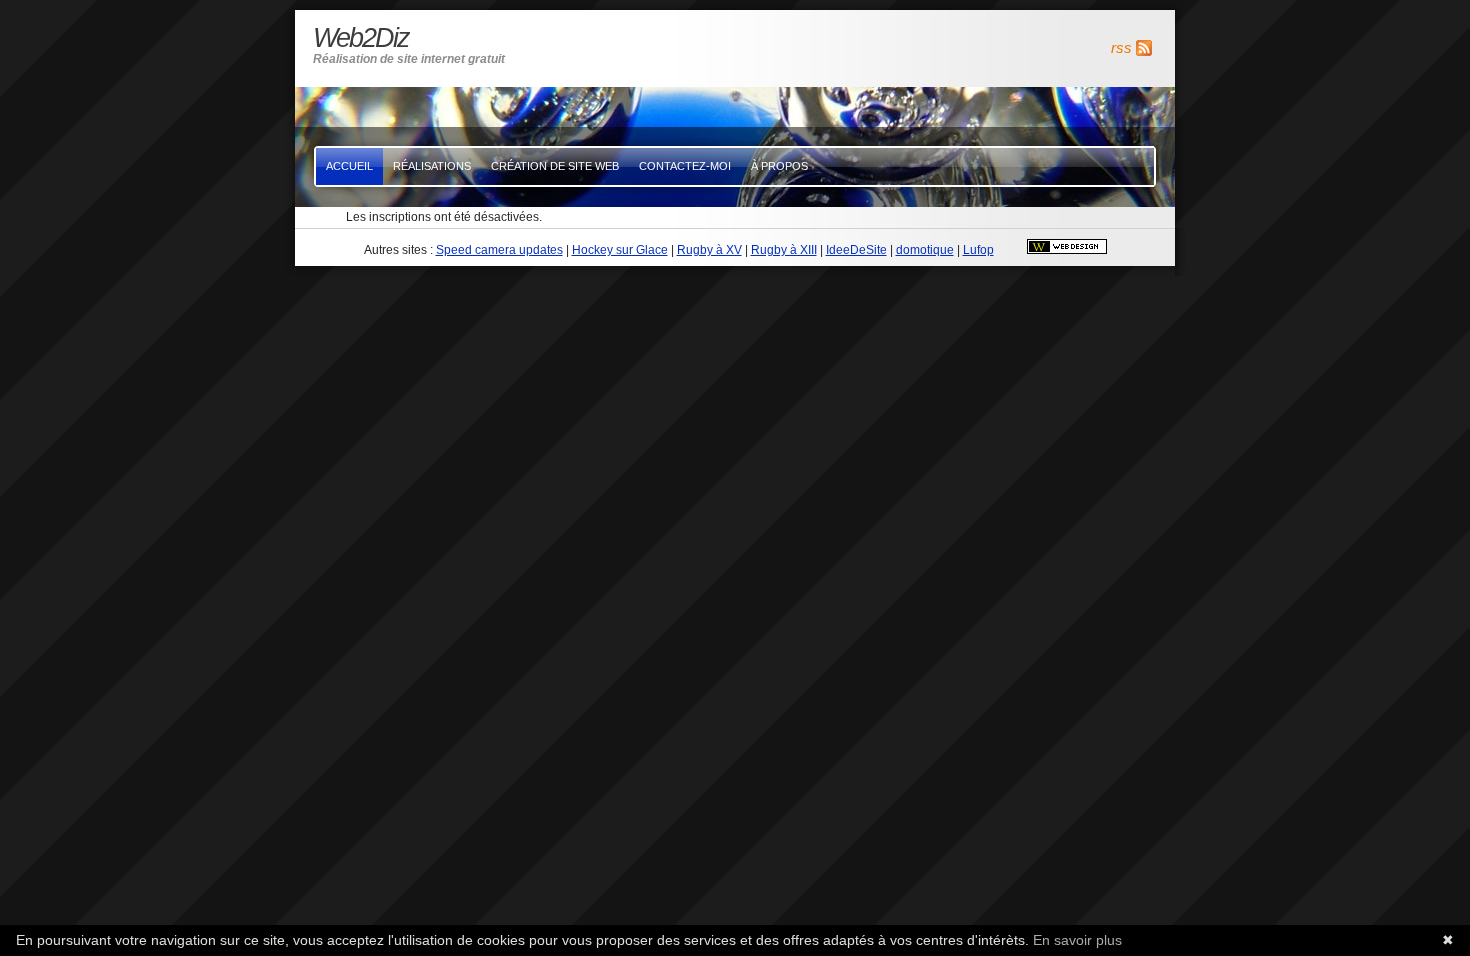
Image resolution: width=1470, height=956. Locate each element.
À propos (779, 166)
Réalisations (432, 166)
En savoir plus (1077, 940)
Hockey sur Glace (620, 250)
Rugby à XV (709, 250)
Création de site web (555, 166)
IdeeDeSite (856, 250)
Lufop (978, 250)
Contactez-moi (685, 166)
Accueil (349, 166)
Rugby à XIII (784, 250)
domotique (925, 250)
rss (1121, 48)
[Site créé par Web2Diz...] (1067, 250)
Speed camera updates (499, 250)
